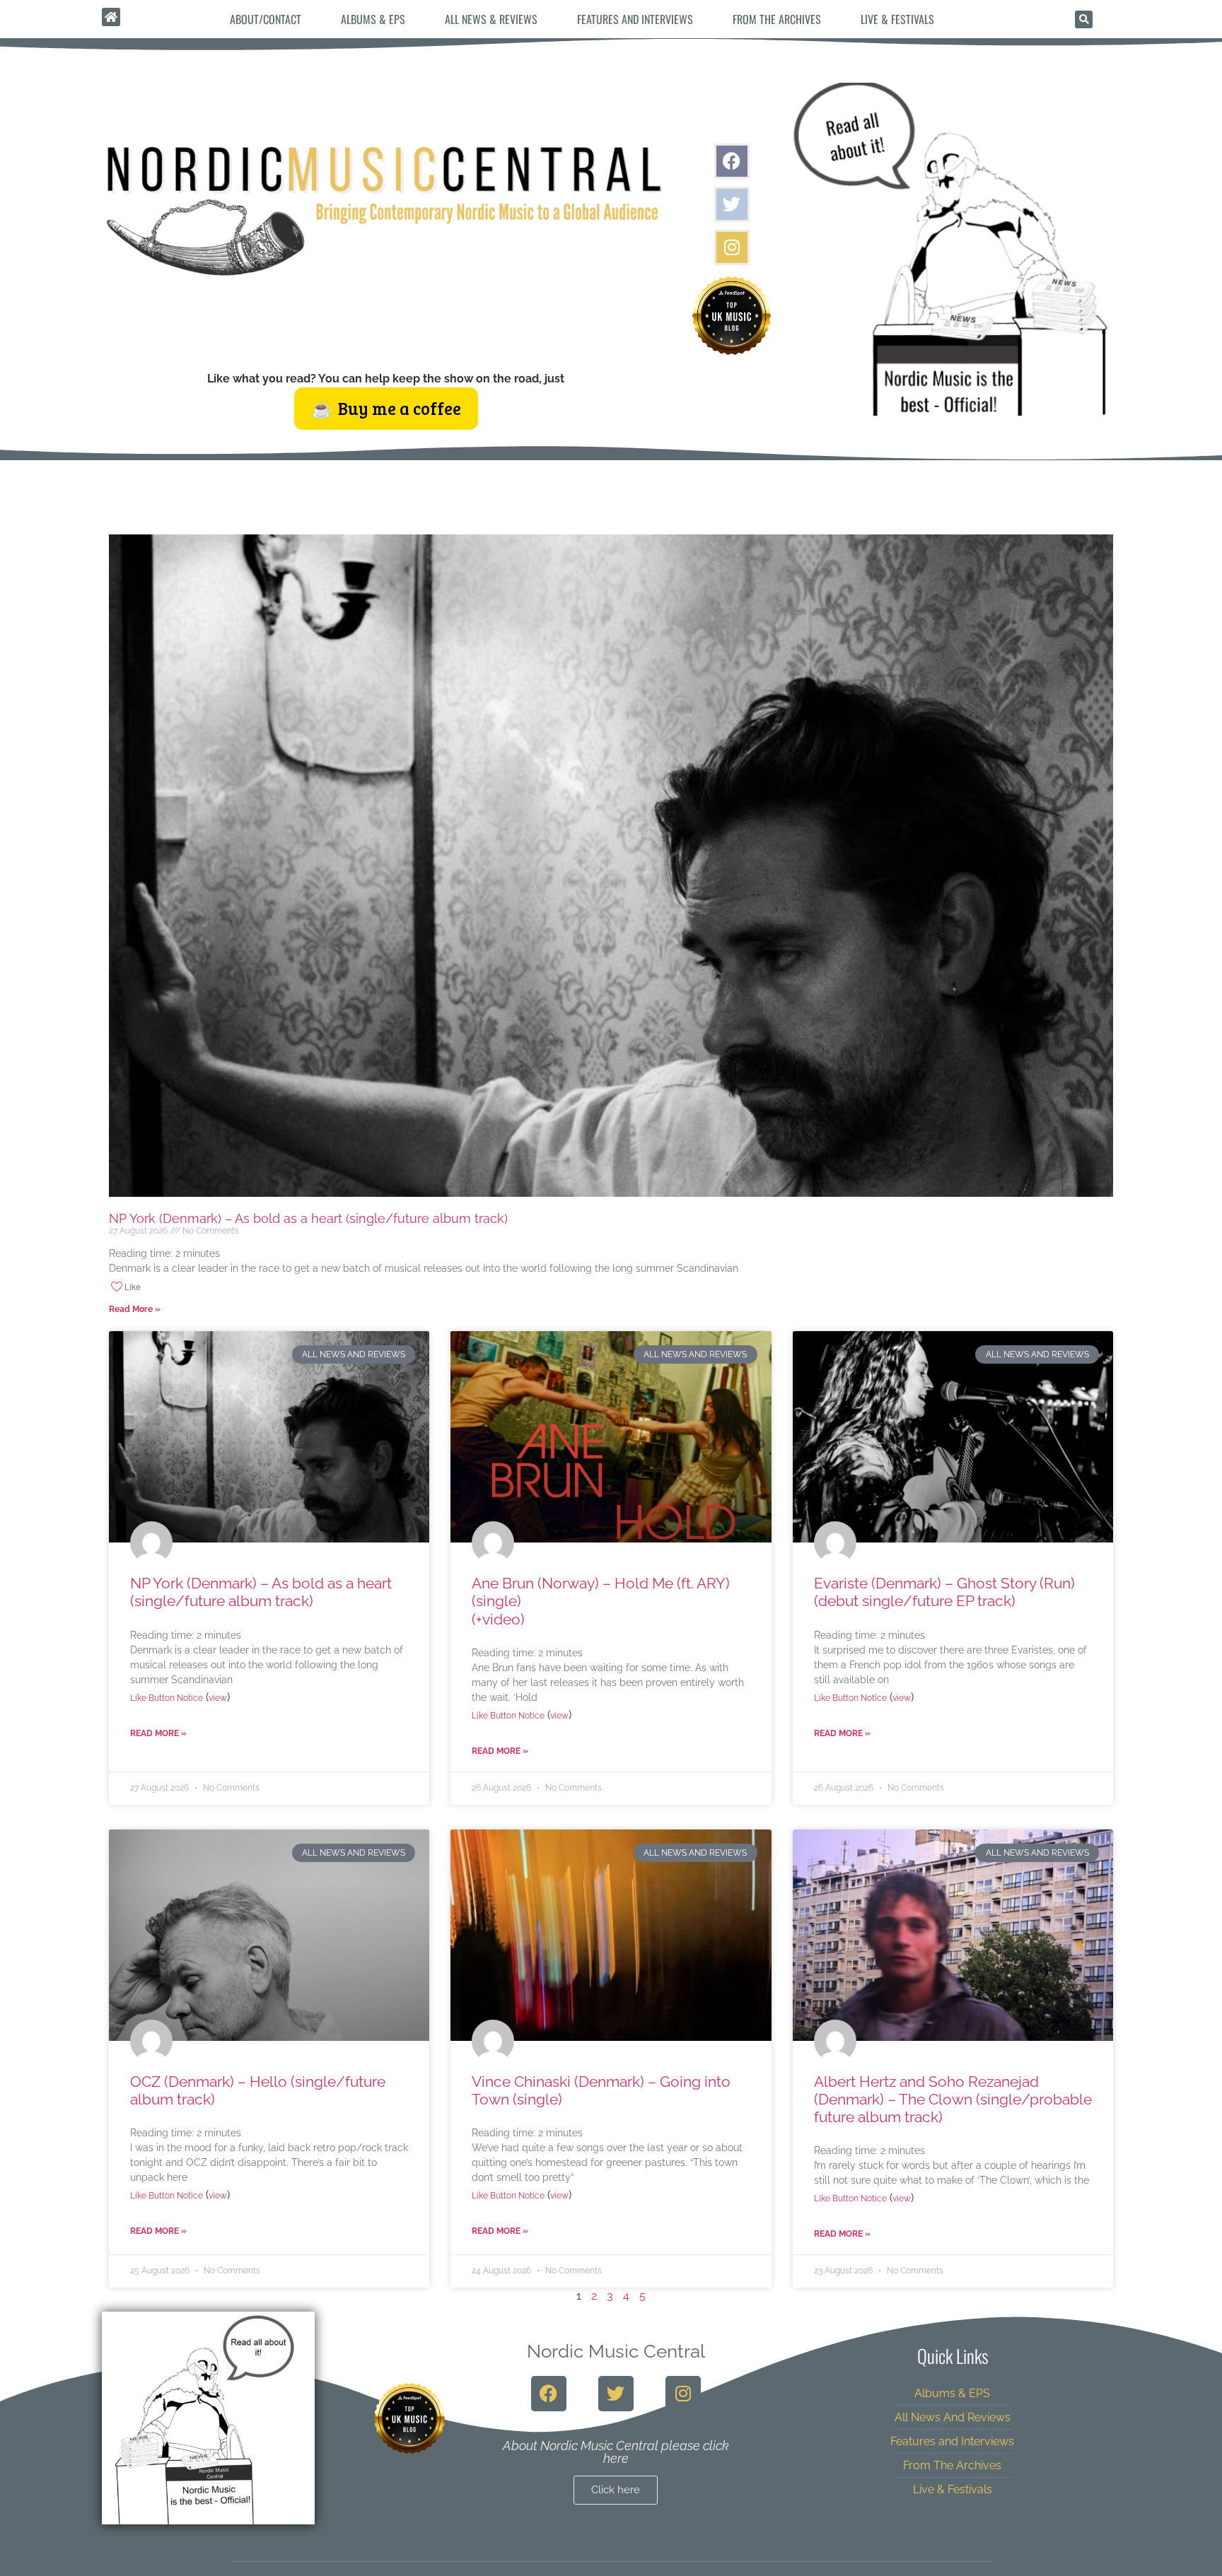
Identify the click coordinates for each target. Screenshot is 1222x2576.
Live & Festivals (897, 19)
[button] (1084, 19)
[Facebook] (732, 161)
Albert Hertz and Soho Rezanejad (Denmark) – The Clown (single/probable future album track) (953, 2099)
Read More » (135, 1309)
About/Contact (266, 19)
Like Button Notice (167, 1698)
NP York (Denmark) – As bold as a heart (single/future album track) (308, 1218)
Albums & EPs (373, 19)
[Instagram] (732, 247)
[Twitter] (732, 204)
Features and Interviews (635, 19)
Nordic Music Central (616, 2351)
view (218, 1698)
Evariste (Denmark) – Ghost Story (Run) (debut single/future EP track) (944, 1592)
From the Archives (777, 19)
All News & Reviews (491, 19)
